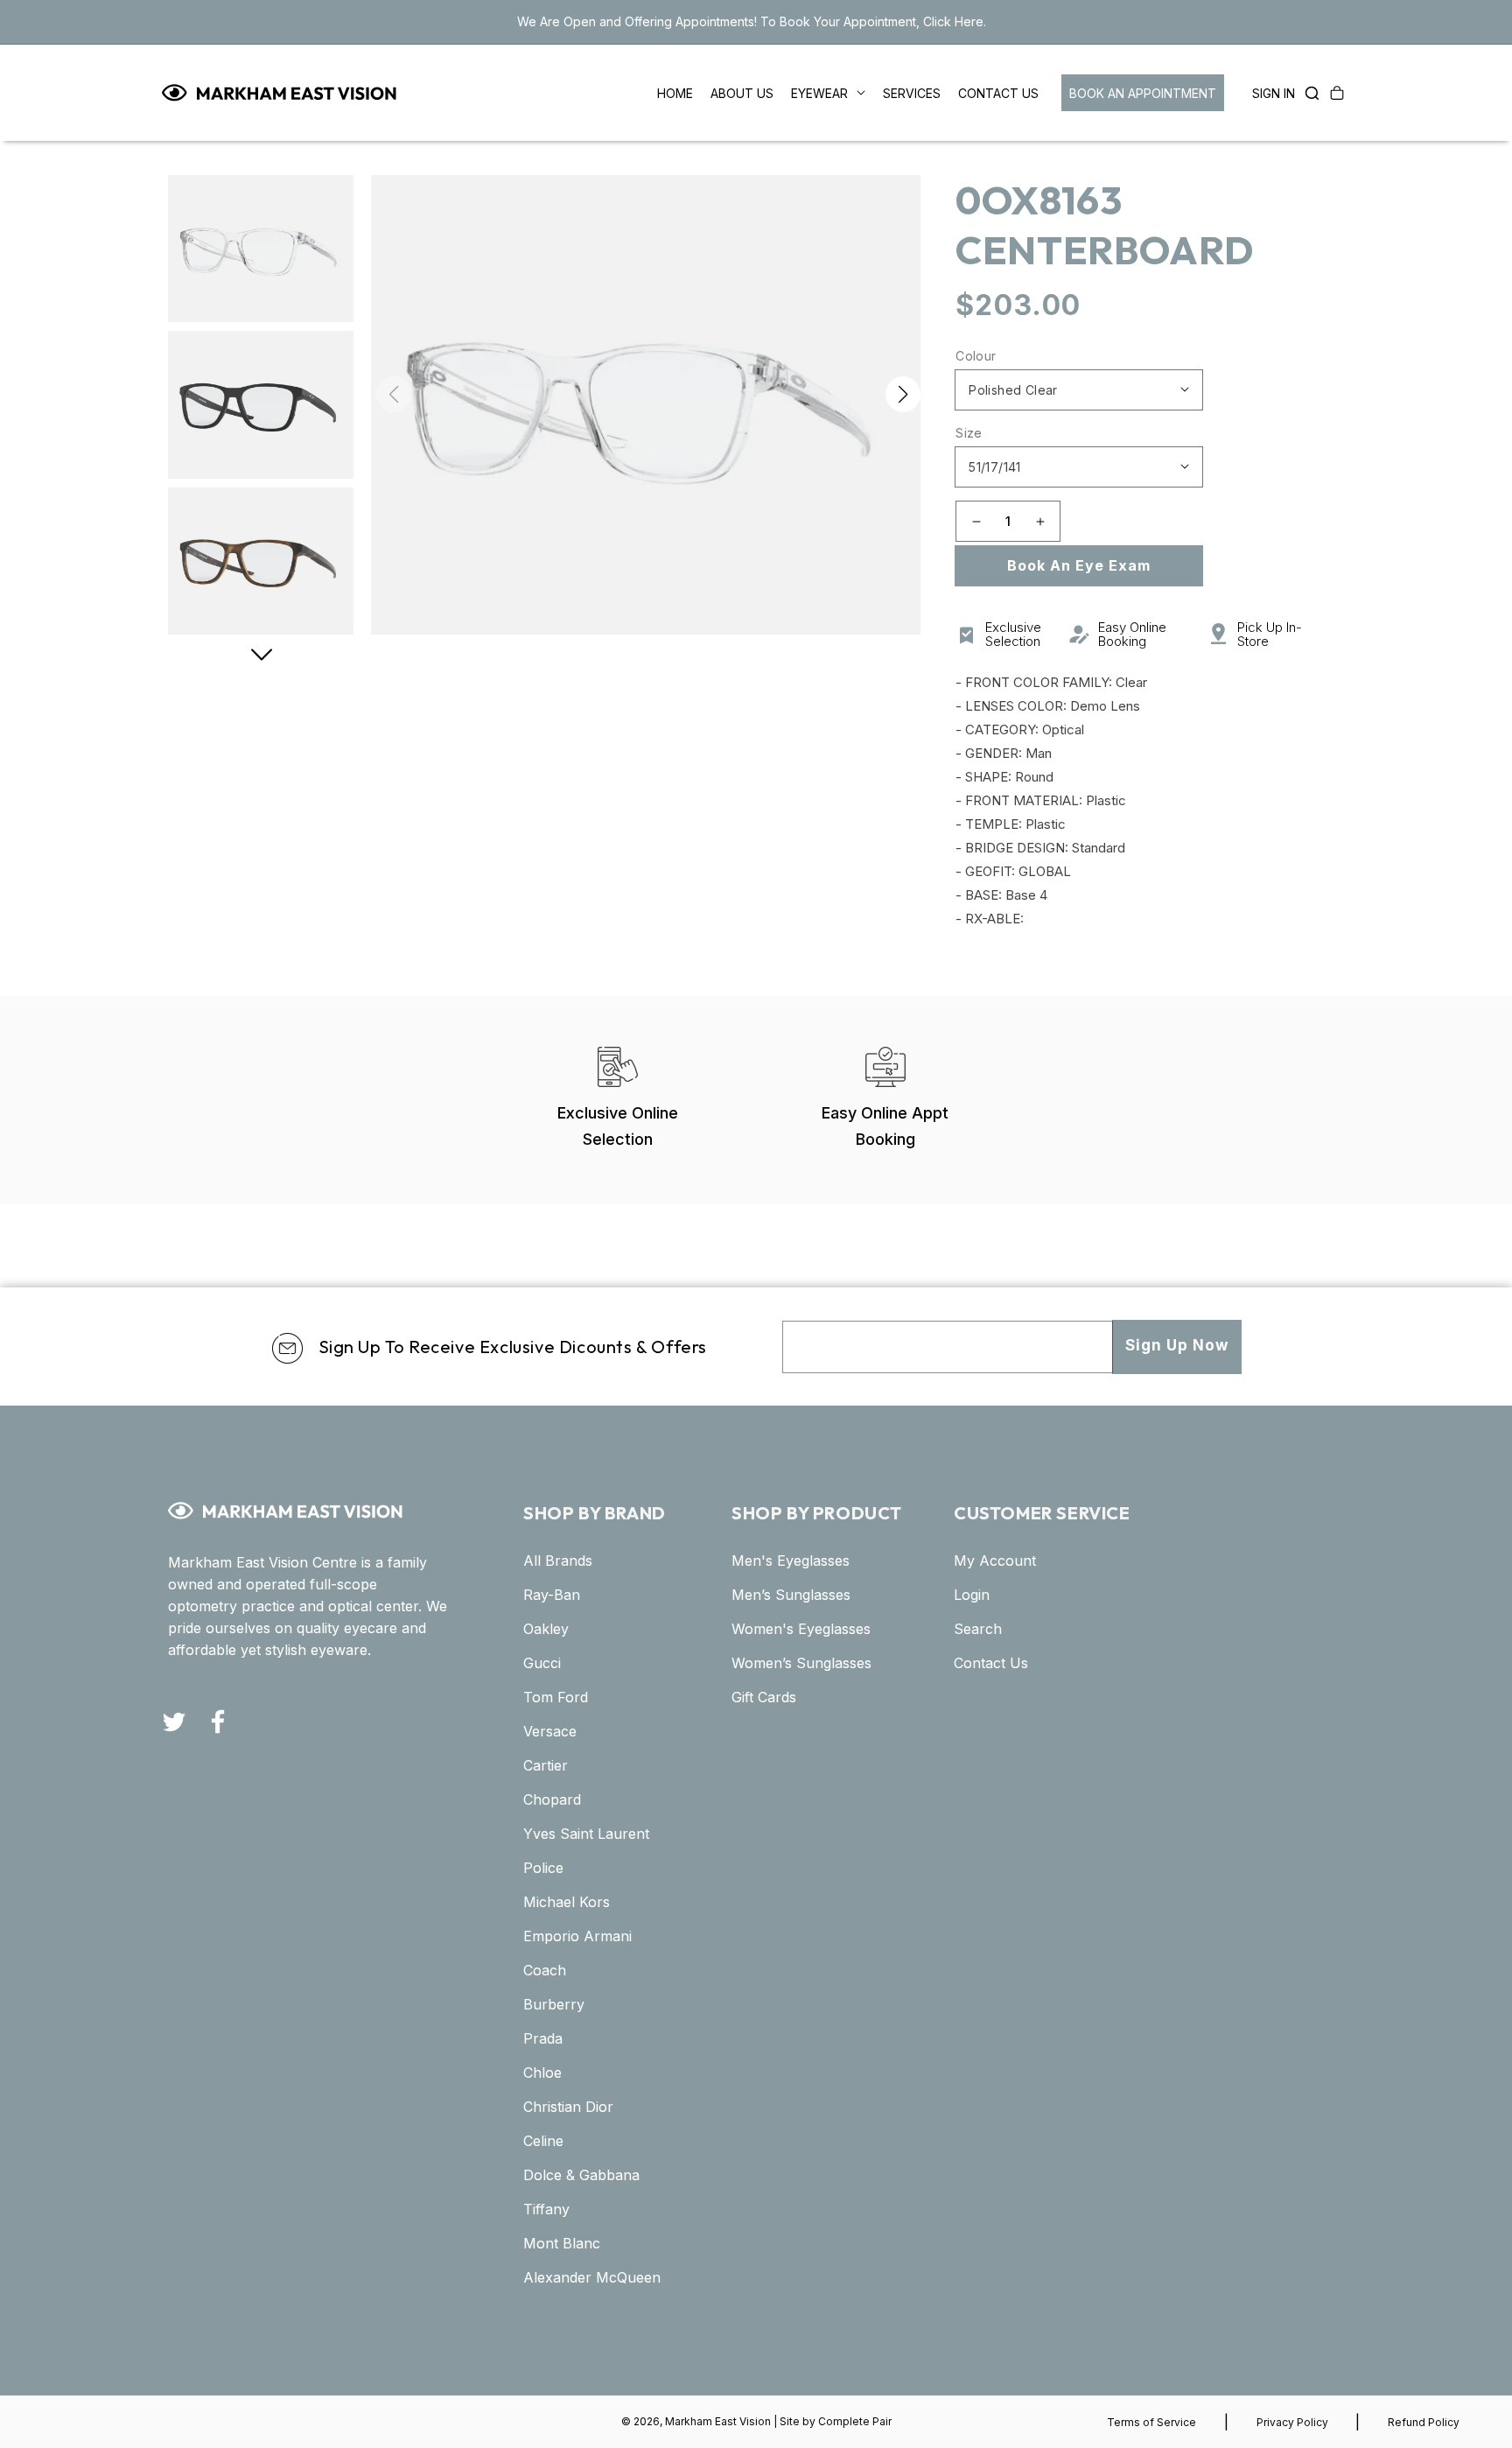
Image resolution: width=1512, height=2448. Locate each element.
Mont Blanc (562, 2243)
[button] (1307, 93)
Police (543, 1868)
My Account (995, 1561)
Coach (545, 1970)
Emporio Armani (577, 1936)
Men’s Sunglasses (791, 1595)
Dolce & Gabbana (581, 2175)
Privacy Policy (1292, 2422)
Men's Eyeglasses (791, 1561)
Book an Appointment (1143, 93)
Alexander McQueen (592, 2277)
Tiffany (546, 2209)
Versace (550, 1731)
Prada (543, 2038)
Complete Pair (855, 2421)
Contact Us (991, 1663)
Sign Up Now (1177, 1345)
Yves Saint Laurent (586, 1834)
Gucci (542, 1663)
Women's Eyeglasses (801, 1629)
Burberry (554, 2004)
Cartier (546, 1765)
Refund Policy (1424, 2422)
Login (972, 1595)
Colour (976, 356)
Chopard (552, 1799)
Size (969, 433)
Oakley (546, 1629)
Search (978, 1629)
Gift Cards (764, 1697)
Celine (543, 2141)
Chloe (542, 2073)
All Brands (558, 1561)
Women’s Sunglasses (801, 1663)
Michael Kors (567, 1902)
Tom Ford (556, 1697)
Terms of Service (1151, 2422)
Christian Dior (568, 2107)
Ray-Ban (552, 1595)
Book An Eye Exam (1079, 565)
